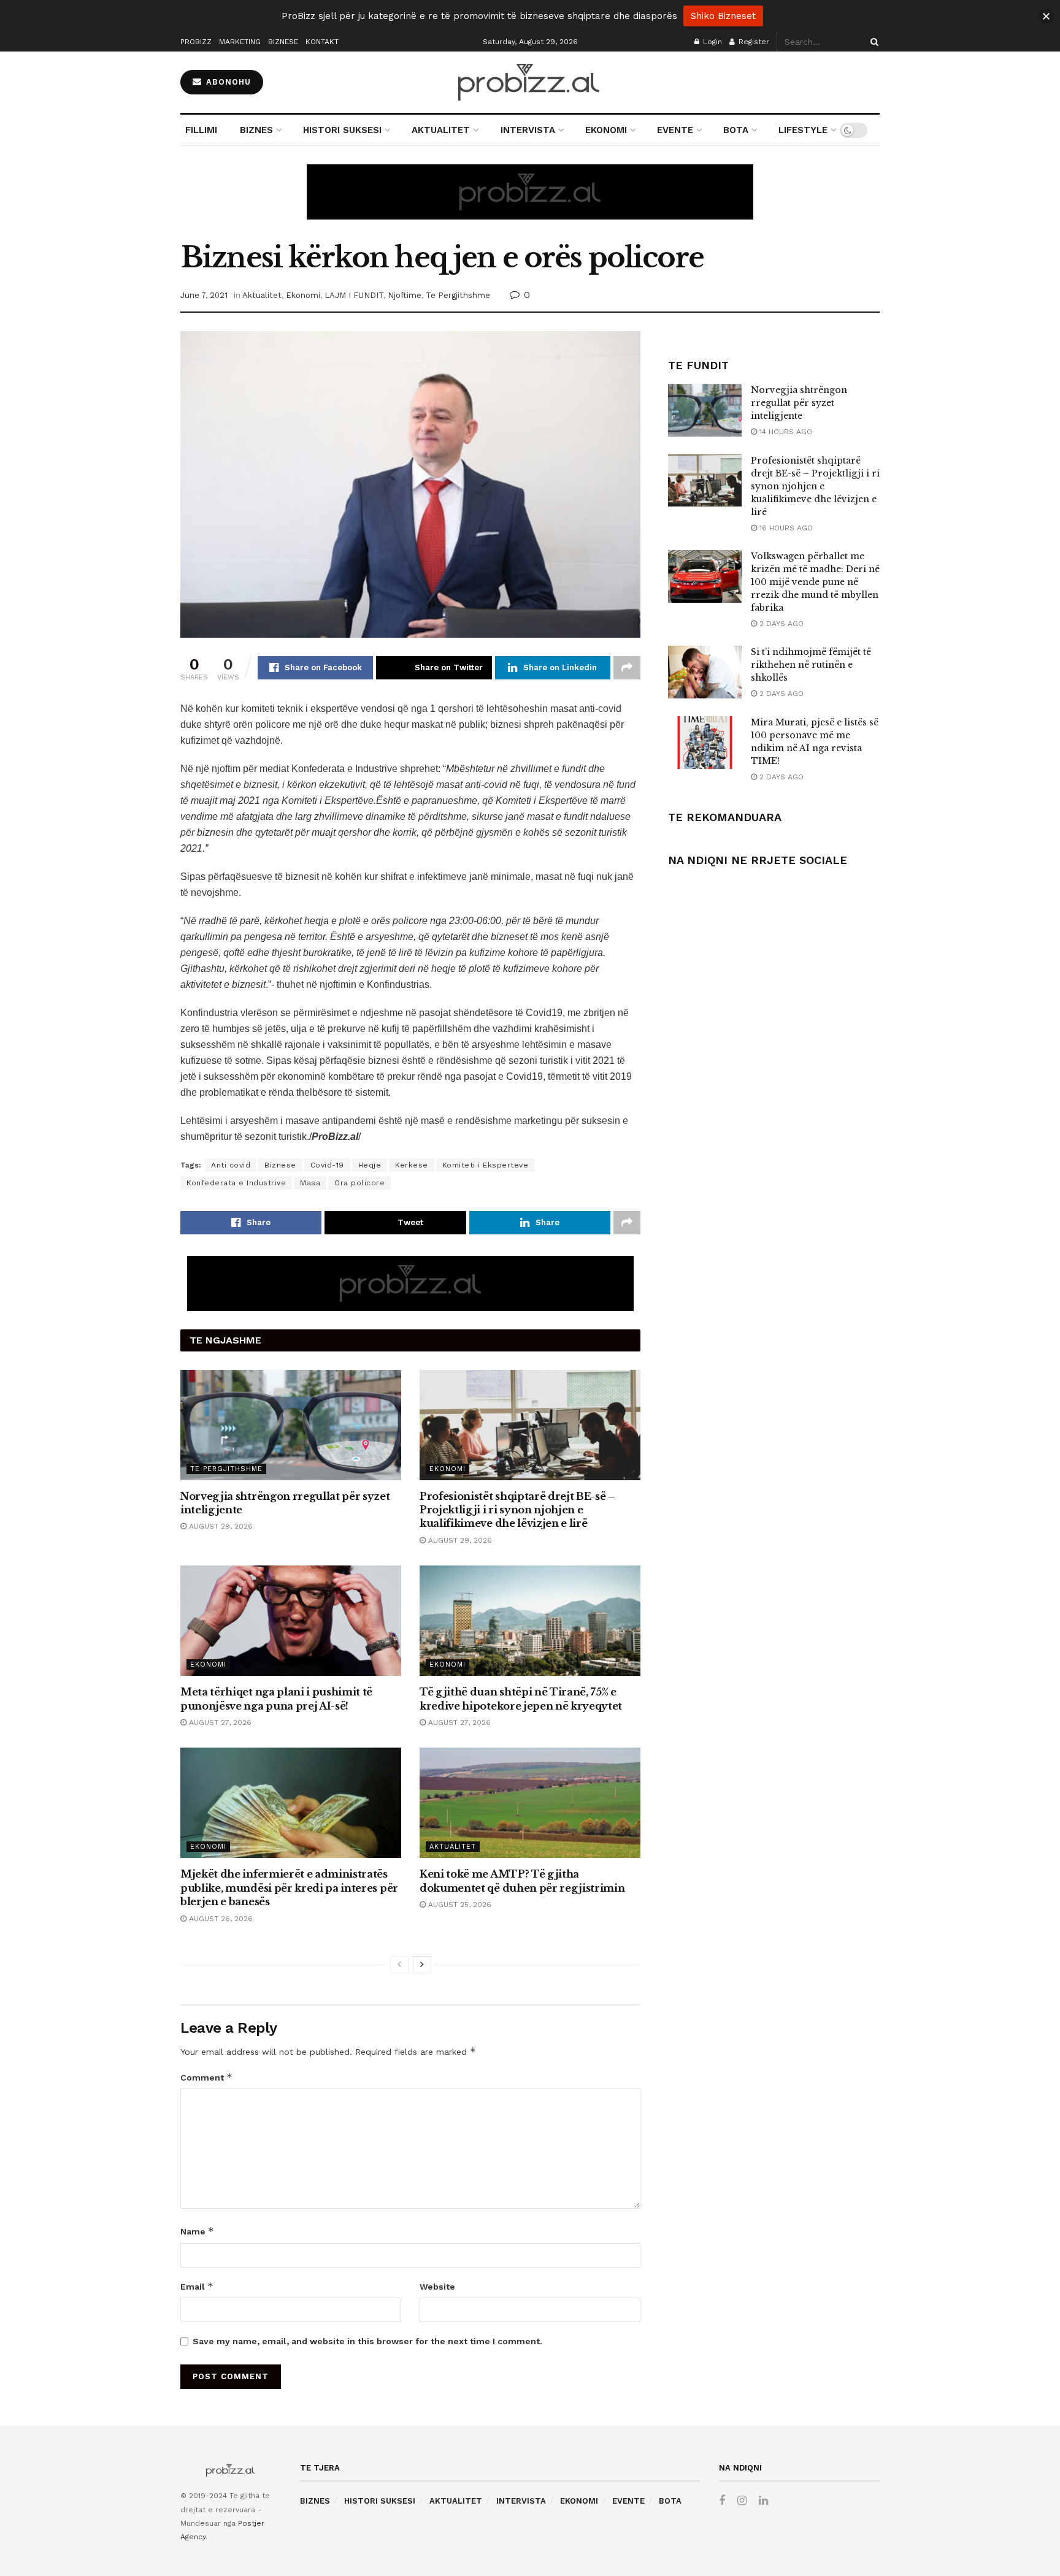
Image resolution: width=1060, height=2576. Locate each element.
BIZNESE (283, 42)
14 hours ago (785, 432)
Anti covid (231, 1165)
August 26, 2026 (220, 1919)
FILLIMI (201, 130)
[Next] (422, 1965)
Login (711, 42)
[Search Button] (872, 42)
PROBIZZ (196, 42)
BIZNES (256, 130)
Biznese (280, 1165)
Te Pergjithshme (458, 295)
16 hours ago (785, 528)
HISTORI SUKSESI (342, 130)
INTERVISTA (528, 130)
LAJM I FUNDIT (354, 295)
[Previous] (399, 1965)
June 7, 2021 (204, 295)
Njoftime (405, 295)
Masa (310, 1183)
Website (437, 2287)
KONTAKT (322, 42)
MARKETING (240, 42)
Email (197, 2286)
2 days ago (780, 624)
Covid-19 (327, 1165)
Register (753, 42)
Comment (206, 2077)
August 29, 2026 (220, 1526)
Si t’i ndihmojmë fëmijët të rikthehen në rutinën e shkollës (811, 665)
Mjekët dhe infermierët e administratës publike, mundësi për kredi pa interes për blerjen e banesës (289, 1888)
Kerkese (412, 1165)
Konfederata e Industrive (236, 1183)
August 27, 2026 (219, 1722)
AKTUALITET (441, 130)
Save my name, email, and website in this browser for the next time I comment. (367, 2341)
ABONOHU (227, 82)
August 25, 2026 (459, 1905)
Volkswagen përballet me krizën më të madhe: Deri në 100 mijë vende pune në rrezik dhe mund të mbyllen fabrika (815, 582)
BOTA (736, 130)
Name (197, 2231)
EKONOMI (606, 130)
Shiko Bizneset (723, 16)
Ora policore (359, 1183)
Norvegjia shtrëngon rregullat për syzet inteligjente (799, 403)
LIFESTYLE (803, 130)
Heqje (370, 1165)
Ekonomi (303, 295)
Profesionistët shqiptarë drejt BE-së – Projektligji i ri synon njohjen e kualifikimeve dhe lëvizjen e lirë (517, 1510)
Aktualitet (262, 295)
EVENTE (675, 130)
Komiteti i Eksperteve (486, 1165)
